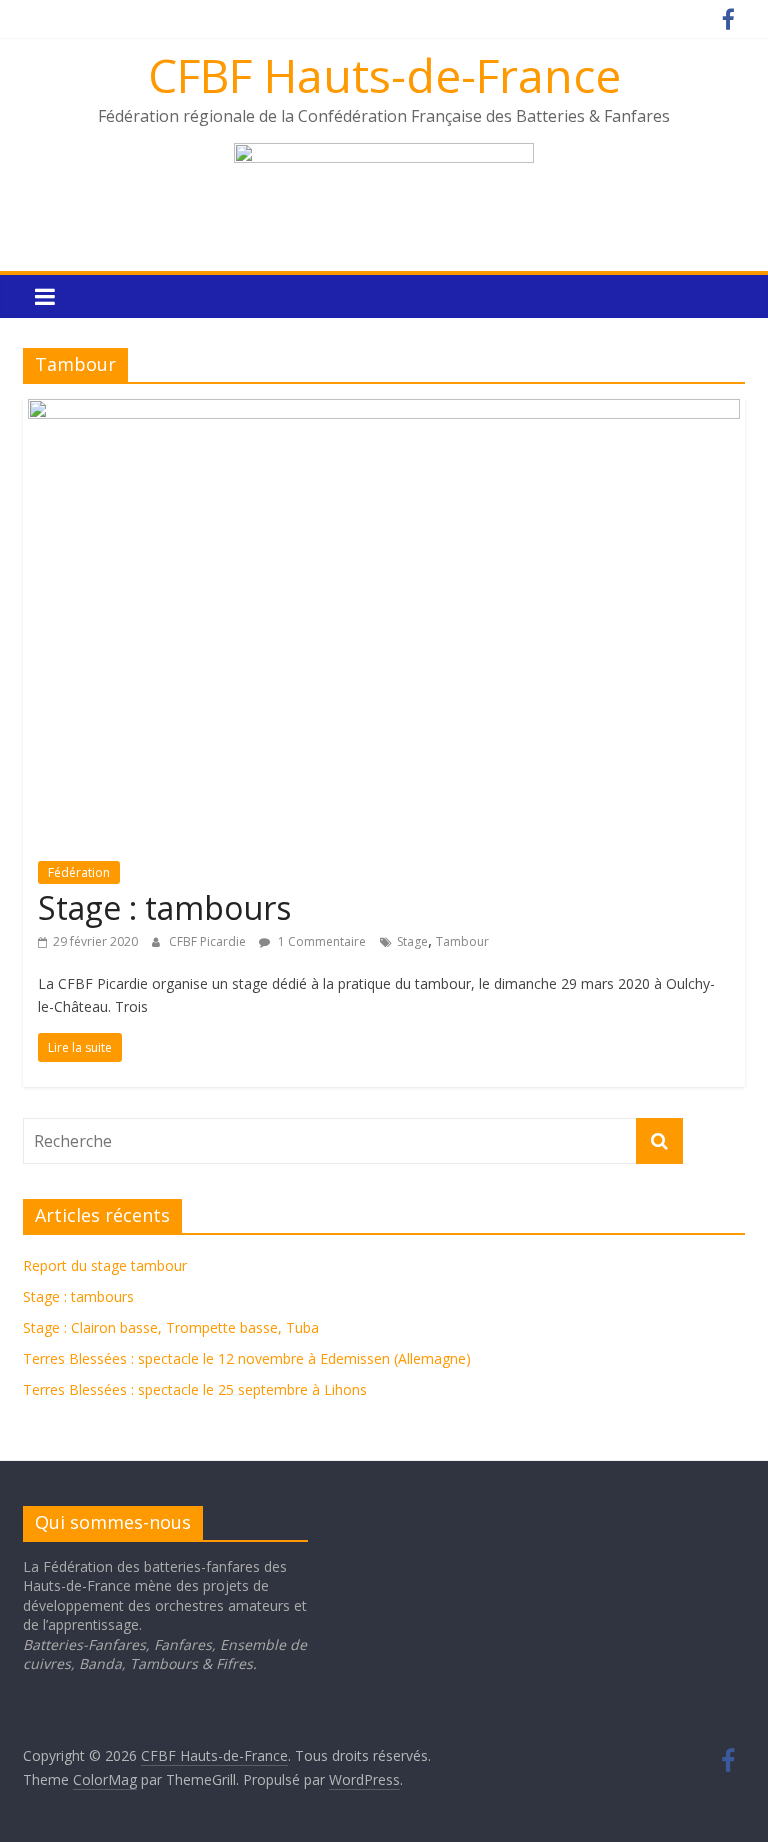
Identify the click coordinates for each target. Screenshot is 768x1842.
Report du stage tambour (105, 1265)
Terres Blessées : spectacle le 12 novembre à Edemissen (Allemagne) (247, 1358)
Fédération (79, 872)
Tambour (462, 941)
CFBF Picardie (209, 941)
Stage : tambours (164, 907)
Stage (412, 941)
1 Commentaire (320, 941)
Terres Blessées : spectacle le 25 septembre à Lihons (195, 1389)
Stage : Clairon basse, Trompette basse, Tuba (171, 1327)
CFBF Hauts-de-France (384, 75)
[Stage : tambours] (384, 411)
